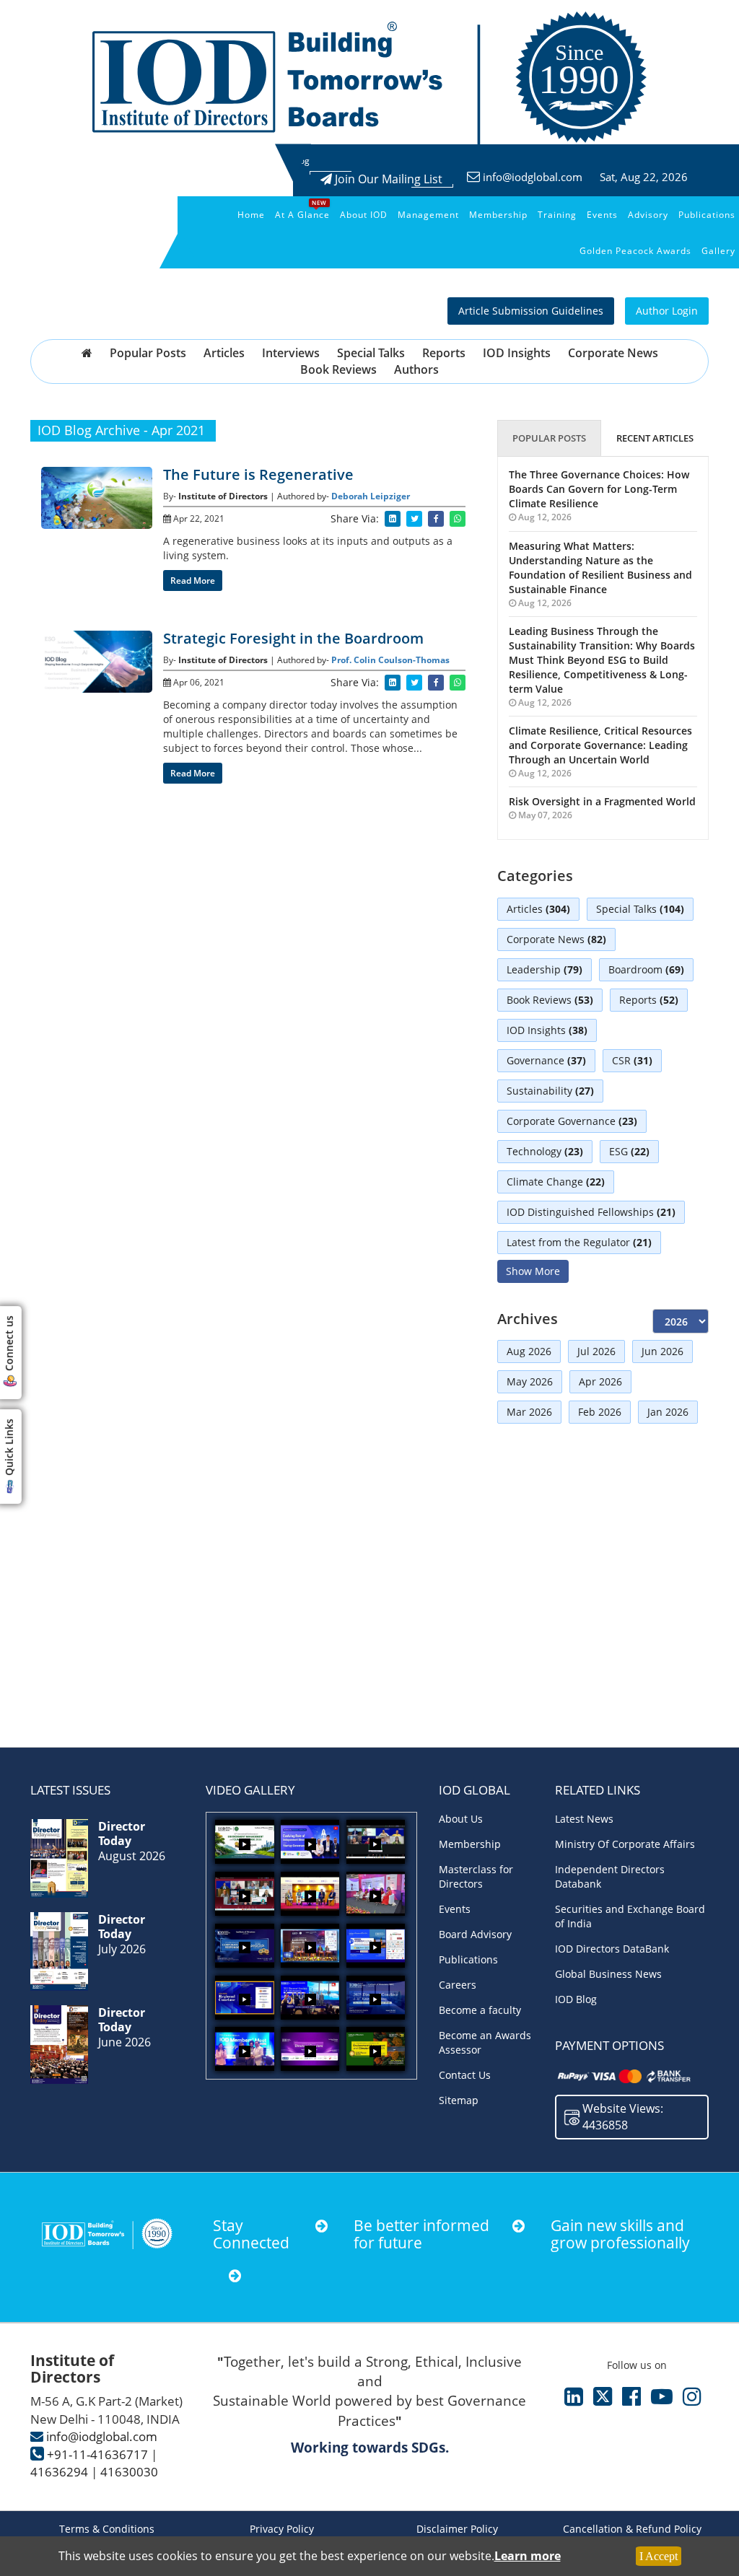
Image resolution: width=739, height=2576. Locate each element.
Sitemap (459, 2100)
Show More (533, 1271)
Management (428, 215)
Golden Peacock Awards (635, 251)
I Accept (659, 2556)
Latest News (584, 1819)
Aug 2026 (529, 1351)
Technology (545, 1151)
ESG (629, 1151)
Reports (444, 353)
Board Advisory (475, 1934)
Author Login (667, 311)
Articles (224, 353)
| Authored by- (301, 496)
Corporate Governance (572, 1121)
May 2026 (530, 1381)
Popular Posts (148, 353)
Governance (546, 1060)
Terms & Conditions (107, 2529)
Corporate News (613, 353)
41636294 (59, 2472)
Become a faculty (480, 2010)
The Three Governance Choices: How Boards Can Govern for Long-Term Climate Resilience (599, 489)
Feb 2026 (600, 1412)
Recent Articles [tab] (655, 438)
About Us (461, 1819)
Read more (193, 581)
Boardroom (646, 969)
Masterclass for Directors (476, 1876)
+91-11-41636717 (97, 2454)
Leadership (545, 969)
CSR (632, 1060)
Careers (458, 1985)
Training (557, 215)
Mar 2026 (529, 1412)
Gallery (718, 251)
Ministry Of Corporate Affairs (625, 1844)
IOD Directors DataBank (612, 1949)
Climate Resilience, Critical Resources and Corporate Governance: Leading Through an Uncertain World (600, 745)
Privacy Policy (282, 2529)
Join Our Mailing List (387, 179)
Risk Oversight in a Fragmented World (602, 801)
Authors (416, 369)
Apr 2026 (600, 1381)
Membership (498, 215)
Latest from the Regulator (579, 1242)
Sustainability (550, 1091)
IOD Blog (576, 1999)
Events (602, 215)
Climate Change (556, 1182)
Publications (707, 215)
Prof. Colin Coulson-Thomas (390, 660)
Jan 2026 (668, 1412)
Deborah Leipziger (371, 496)
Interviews (291, 353)
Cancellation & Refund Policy (632, 2529)
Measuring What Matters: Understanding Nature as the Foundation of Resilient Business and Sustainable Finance (600, 568)
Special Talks (371, 353)
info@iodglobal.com (533, 177)
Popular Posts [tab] (549, 438)
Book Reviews (338, 369)
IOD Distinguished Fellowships (591, 1212)
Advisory (648, 215)
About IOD (364, 215)
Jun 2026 (663, 1351)
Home (251, 215)
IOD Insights (517, 353)
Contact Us (465, 2075)
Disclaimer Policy (457, 2529)
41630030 (129, 2472)
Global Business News (608, 1974)
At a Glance (302, 215)
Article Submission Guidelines (531, 311)
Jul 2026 (596, 1351)
